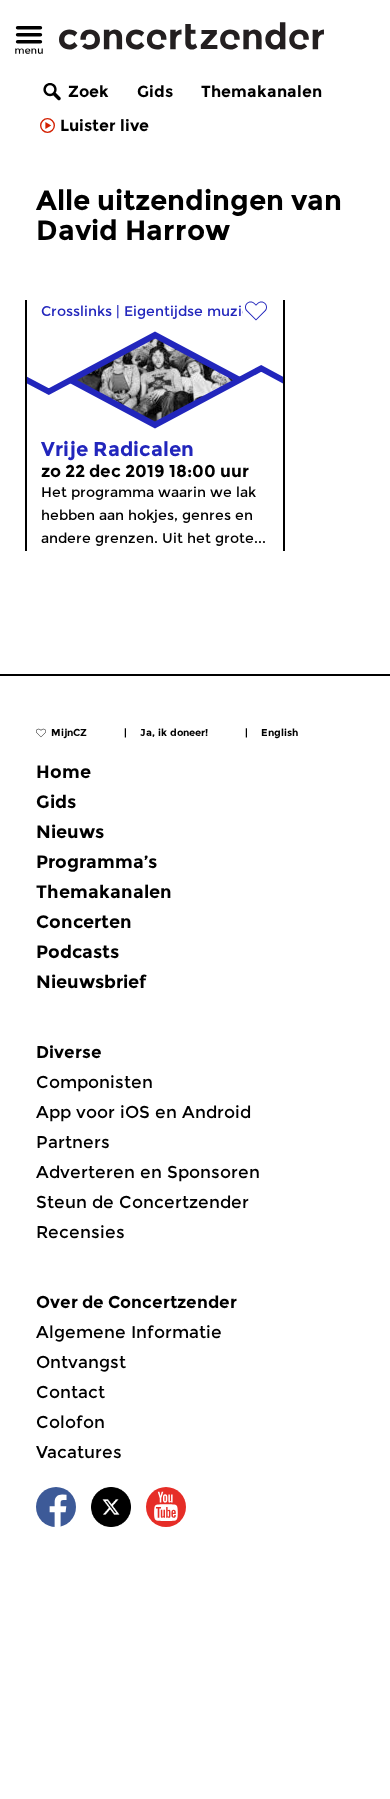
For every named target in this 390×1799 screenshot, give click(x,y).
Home (63, 772)
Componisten (94, 1082)
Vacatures (79, 1452)
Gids (155, 91)
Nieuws (70, 832)
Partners (73, 1142)
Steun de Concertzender (142, 1202)
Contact (70, 1392)
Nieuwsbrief (91, 982)
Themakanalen (261, 91)
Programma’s (96, 862)
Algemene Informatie (129, 1332)
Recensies (80, 1232)
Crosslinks (76, 311)
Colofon (70, 1422)
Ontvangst (81, 1362)
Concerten (84, 922)
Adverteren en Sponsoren (148, 1172)
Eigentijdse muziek (191, 311)
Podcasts (77, 952)
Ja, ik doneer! (174, 732)
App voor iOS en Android (143, 1112)
